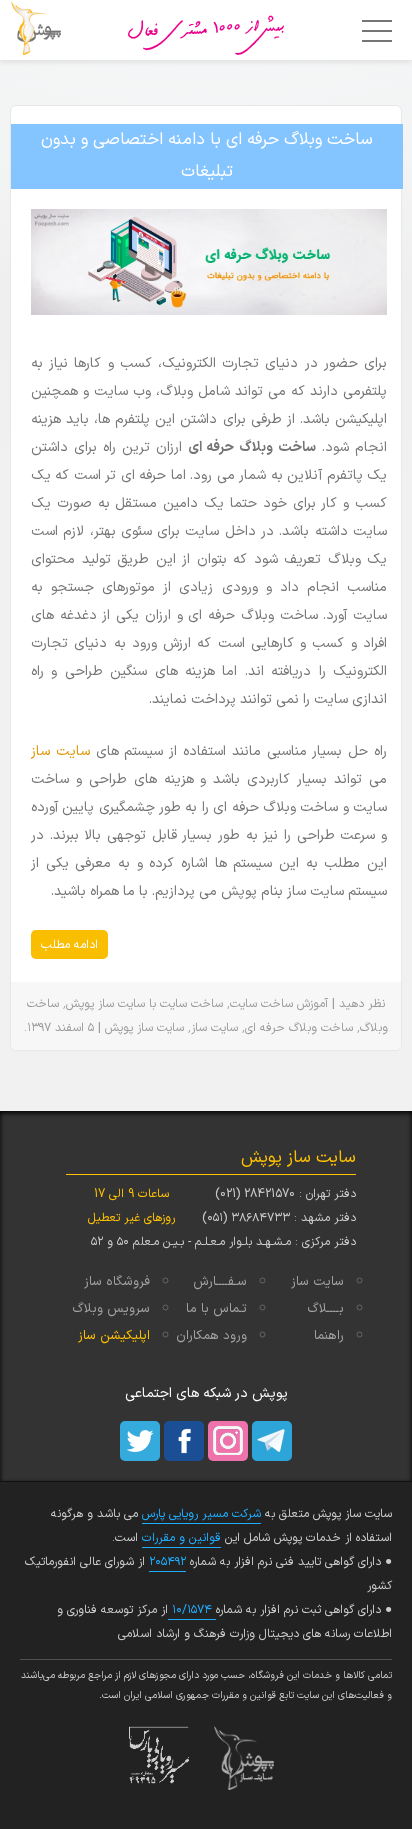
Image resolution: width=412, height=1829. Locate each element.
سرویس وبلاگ (111, 1309)
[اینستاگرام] (228, 1441)
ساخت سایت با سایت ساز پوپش (144, 1004)
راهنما (329, 1336)
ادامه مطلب (69, 945)
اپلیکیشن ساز (114, 1336)
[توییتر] (140, 1441)
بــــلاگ (325, 1309)
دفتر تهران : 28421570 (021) (285, 1194)
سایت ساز (60, 751)
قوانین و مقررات (181, 1538)
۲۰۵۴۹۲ (167, 1562)
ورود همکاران (211, 1336)
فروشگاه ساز (117, 1282)
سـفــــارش (220, 1282)
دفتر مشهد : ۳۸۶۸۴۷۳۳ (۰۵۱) (279, 1218)
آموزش (312, 1004)
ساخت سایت (261, 1004)
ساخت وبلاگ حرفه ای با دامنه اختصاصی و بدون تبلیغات (207, 156)
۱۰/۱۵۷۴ (192, 1610)
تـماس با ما (216, 1309)
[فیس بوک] (184, 1441)
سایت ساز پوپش (144, 1028)
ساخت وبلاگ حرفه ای (299, 1028)
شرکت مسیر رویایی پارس (201, 1514)
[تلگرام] (272, 1441)
